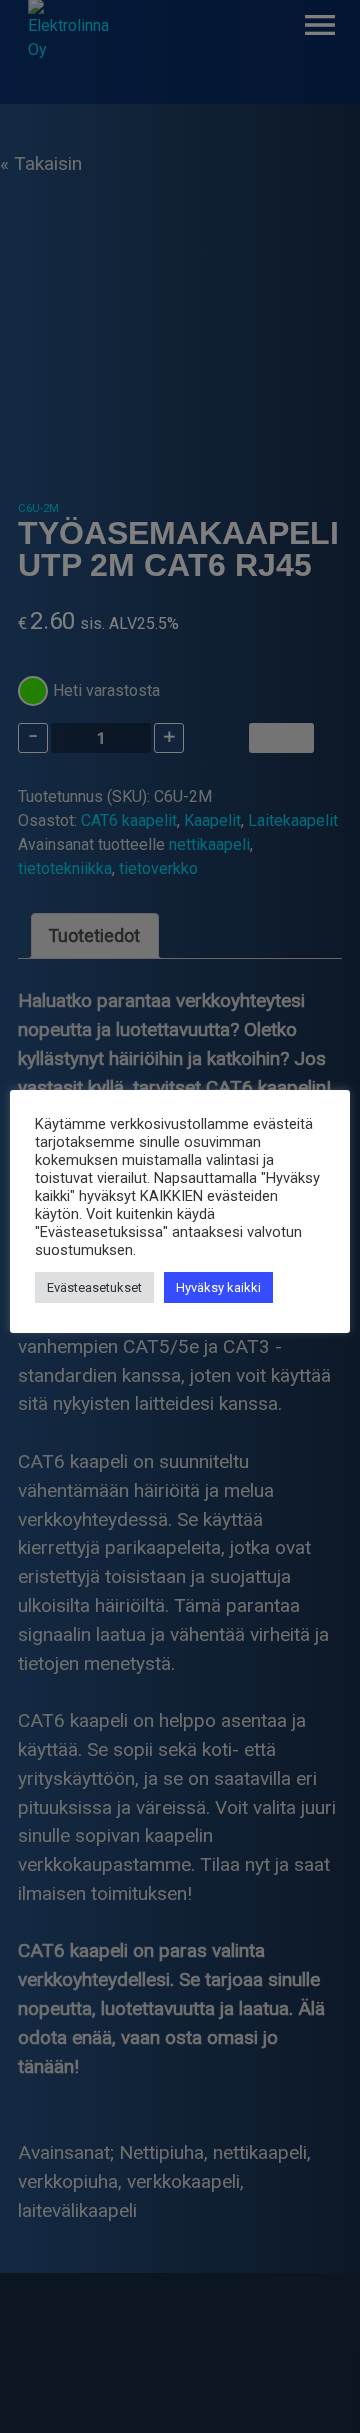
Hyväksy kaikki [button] (218, 1287)
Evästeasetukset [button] (94, 1287)
